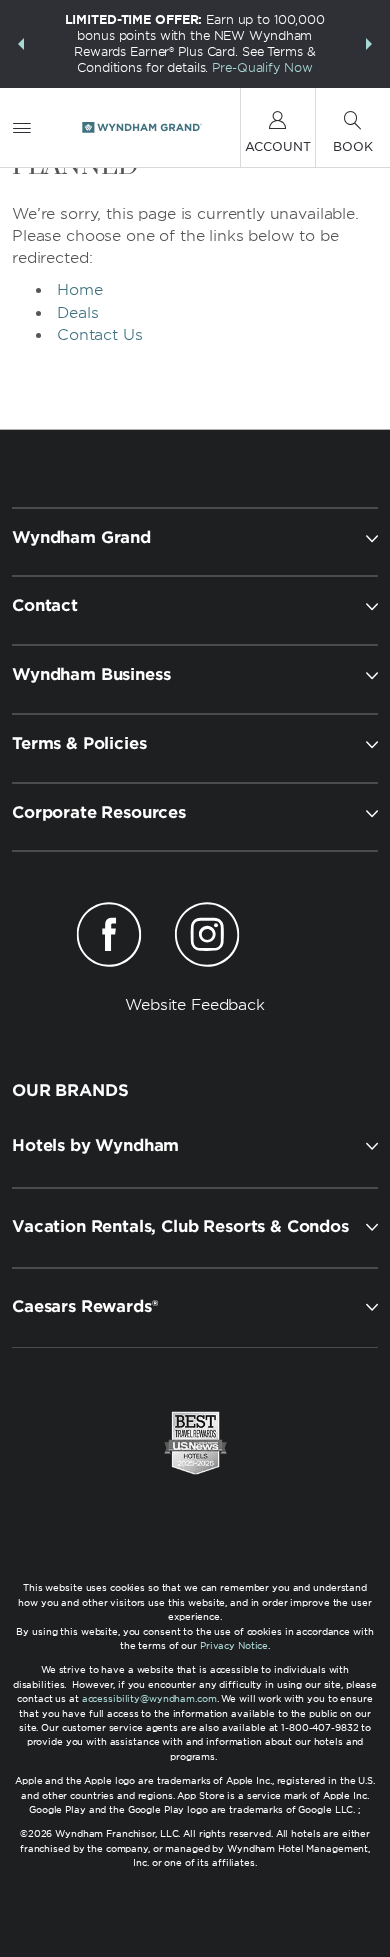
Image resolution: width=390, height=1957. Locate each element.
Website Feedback (195, 1005)
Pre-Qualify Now (262, 67)
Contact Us (100, 335)
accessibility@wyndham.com (149, 1698)
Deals (78, 313)
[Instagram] (206, 938)
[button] (21, 44)
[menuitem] (22, 127)
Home (80, 290)
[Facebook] (109, 938)
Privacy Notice (234, 1645)
